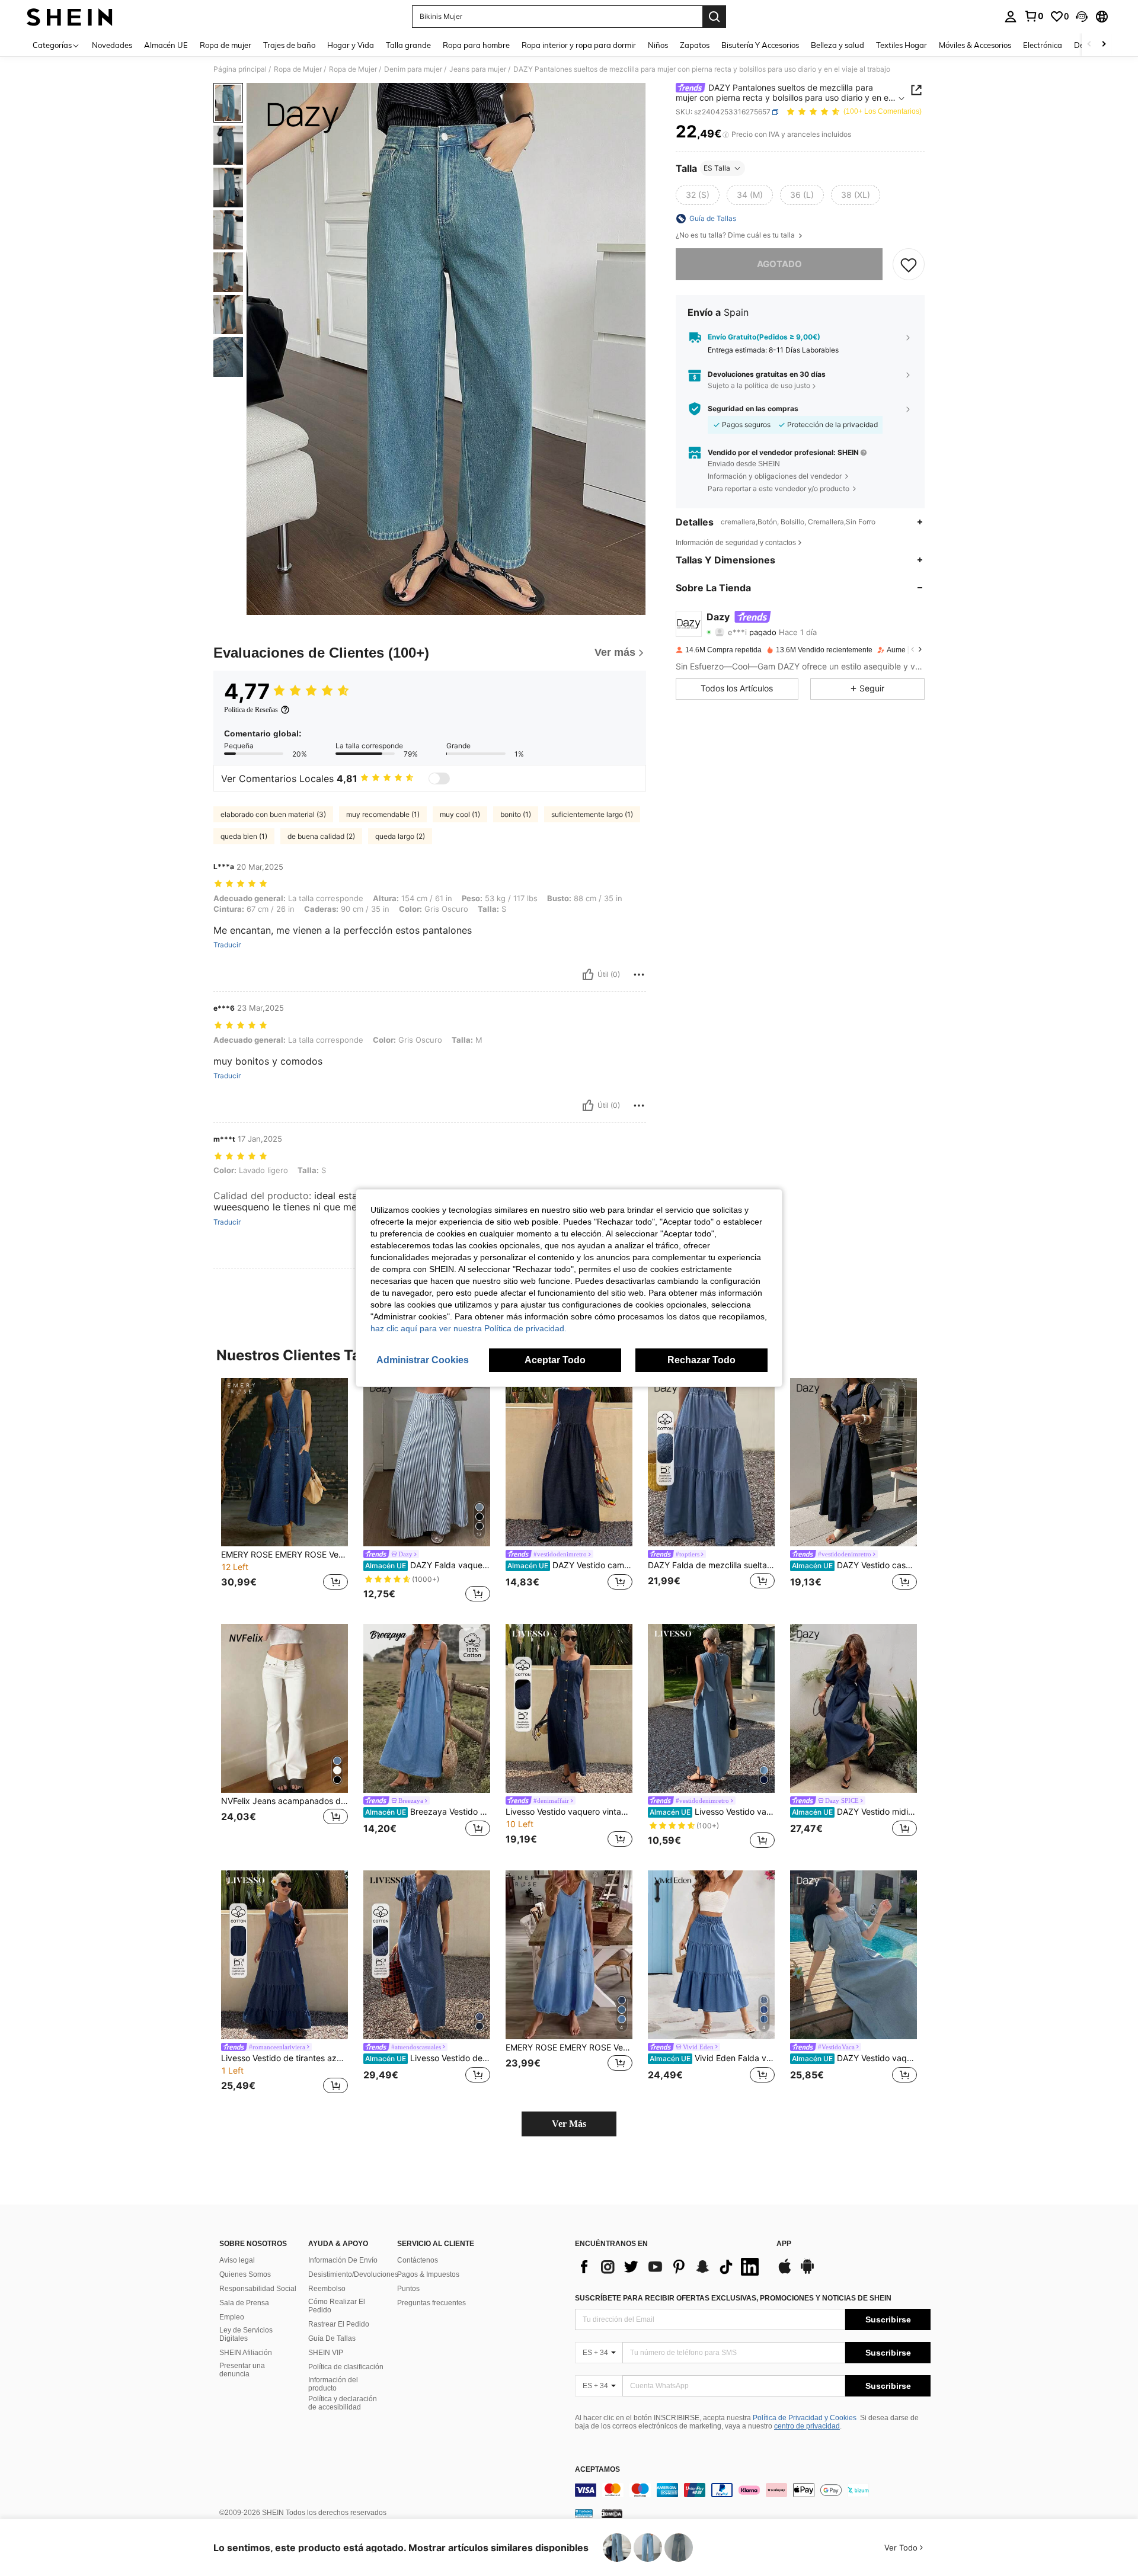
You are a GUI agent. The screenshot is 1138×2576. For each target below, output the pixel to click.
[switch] (439, 778)
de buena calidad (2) (321, 836)
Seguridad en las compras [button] (753, 409)
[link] (1034, 16)
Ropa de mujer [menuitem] (226, 45)
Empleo (232, 2317)
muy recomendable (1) (383, 814)
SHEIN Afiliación (246, 2353)
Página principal (240, 69)
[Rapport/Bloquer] (639, 975)
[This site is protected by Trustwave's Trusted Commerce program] (584, 2513)
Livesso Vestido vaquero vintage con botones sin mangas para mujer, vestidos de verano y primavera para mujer (569, 1812)
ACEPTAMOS (597, 2470)
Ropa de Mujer (298, 69)
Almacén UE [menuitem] (166, 45)
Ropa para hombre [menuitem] (476, 45)
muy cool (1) (460, 814)
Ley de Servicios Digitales (246, 2334)
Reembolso (327, 2289)
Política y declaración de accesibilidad (343, 2403)
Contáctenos (418, 2260)
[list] (670, 2267)
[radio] (698, 195)
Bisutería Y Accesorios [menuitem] (760, 45)
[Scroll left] (1089, 45)
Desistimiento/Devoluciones (353, 2274)
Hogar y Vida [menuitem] (351, 45)
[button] (1082, 17)
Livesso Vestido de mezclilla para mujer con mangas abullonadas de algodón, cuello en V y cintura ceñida (428, 2058)
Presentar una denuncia (242, 2370)
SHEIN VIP (326, 2353)
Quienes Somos (245, 2274)
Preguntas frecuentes (431, 2303)
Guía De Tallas (332, 2338)
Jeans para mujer (478, 69)
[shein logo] (70, 17)
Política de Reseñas (251, 710)
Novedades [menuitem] (112, 45)
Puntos (408, 2289)
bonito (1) (516, 814)
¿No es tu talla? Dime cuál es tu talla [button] (736, 235)
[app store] (785, 2272)
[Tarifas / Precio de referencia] (726, 134)
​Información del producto (333, 2384)
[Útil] (588, 975)
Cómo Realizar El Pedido (337, 2306)
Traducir (227, 945)
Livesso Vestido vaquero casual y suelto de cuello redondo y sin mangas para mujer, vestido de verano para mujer (712, 1812)
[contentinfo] (753, 2490)
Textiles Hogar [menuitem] (902, 45)
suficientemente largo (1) (592, 814)
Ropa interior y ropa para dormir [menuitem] (579, 45)
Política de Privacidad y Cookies (805, 2418)
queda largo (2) (400, 836)
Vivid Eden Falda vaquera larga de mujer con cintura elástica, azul (712, 2058)
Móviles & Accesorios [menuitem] (975, 45)
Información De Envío (343, 2260)
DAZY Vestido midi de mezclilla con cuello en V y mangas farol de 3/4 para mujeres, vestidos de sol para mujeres (854, 1812)
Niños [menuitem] (658, 45)
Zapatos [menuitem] (695, 45)
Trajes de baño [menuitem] (289, 45)
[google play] (807, 2272)
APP (784, 2244)
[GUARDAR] (909, 264)
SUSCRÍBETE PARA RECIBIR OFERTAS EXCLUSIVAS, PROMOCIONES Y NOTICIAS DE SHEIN (733, 2298)
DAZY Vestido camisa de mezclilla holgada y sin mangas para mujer (570, 1565)
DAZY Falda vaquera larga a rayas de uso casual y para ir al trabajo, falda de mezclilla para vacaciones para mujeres (428, 1565)
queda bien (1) (244, 836)
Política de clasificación (346, 2367)
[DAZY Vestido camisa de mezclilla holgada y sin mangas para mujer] (569, 1462)
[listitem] (284, 1492)
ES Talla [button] (717, 168)
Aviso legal (237, 2260)
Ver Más (569, 2124)
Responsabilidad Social (258, 2289)
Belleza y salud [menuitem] (837, 45)
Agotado (779, 264)
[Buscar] (714, 17)
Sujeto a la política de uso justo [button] (759, 386)
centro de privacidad (807, 2426)
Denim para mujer (413, 69)
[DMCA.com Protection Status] (612, 2513)
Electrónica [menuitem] (1043, 45)
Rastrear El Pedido (339, 2324)
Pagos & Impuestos (428, 2274)
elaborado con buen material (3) (273, 814)
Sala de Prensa (244, 2303)
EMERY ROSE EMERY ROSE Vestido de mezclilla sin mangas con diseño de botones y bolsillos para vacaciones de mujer (569, 2048)
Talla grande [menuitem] (408, 45)
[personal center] (1011, 17)
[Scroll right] (1104, 45)
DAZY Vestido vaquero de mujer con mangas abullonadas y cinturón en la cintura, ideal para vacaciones (854, 2058)
